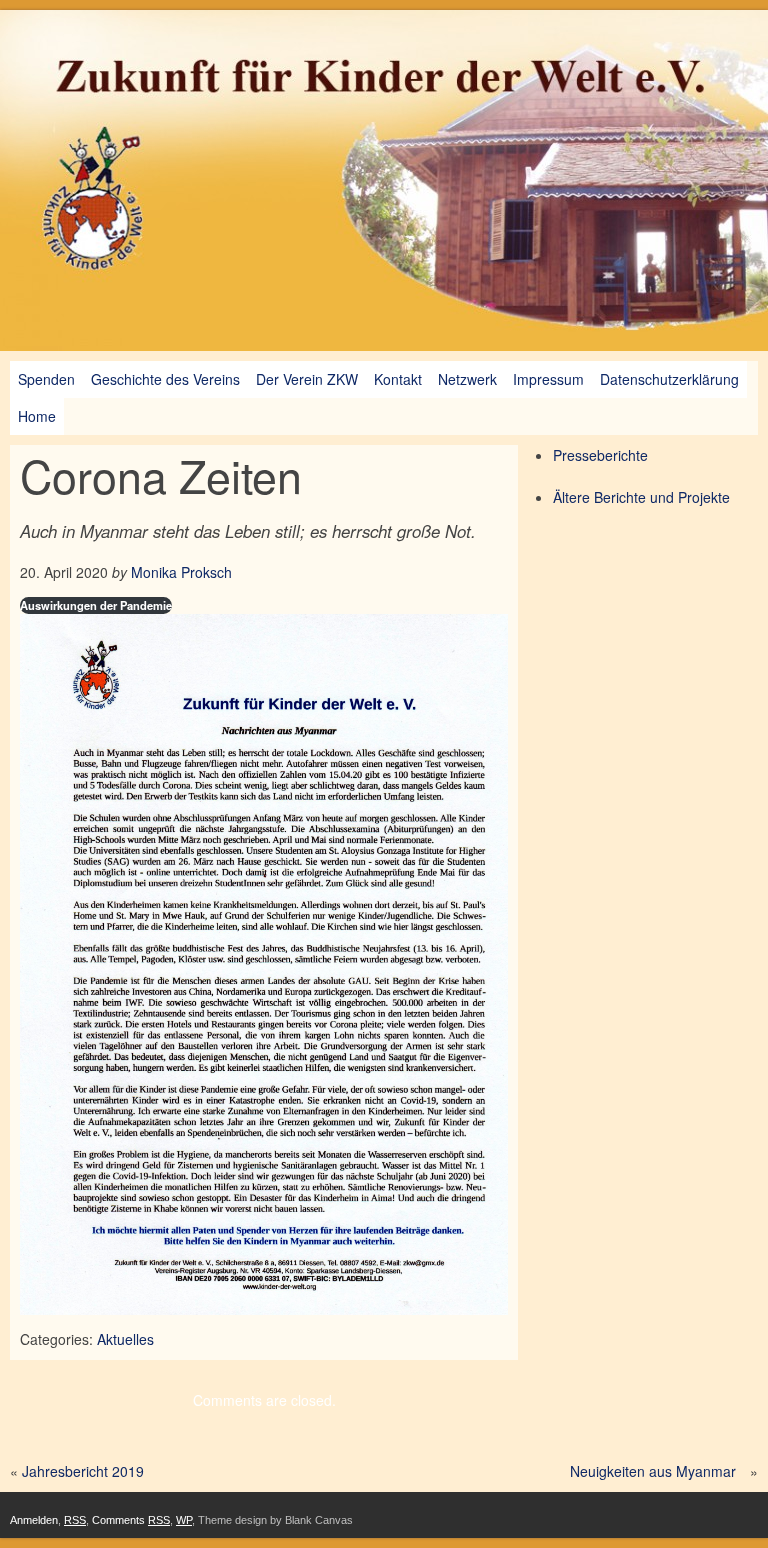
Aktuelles (125, 1339)
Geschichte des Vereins (165, 379)
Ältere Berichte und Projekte (641, 497)
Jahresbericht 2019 (83, 1471)
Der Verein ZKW (307, 379)
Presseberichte (600, 455)
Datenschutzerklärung (669, 379)
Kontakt (398, 379)
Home (37, 416)
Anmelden (34, 1520)
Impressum (548, 379)
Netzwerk (467, 379)
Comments (131, 1520)
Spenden (46, 379)
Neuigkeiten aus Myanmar (653, 1471)
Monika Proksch (181, 572)
